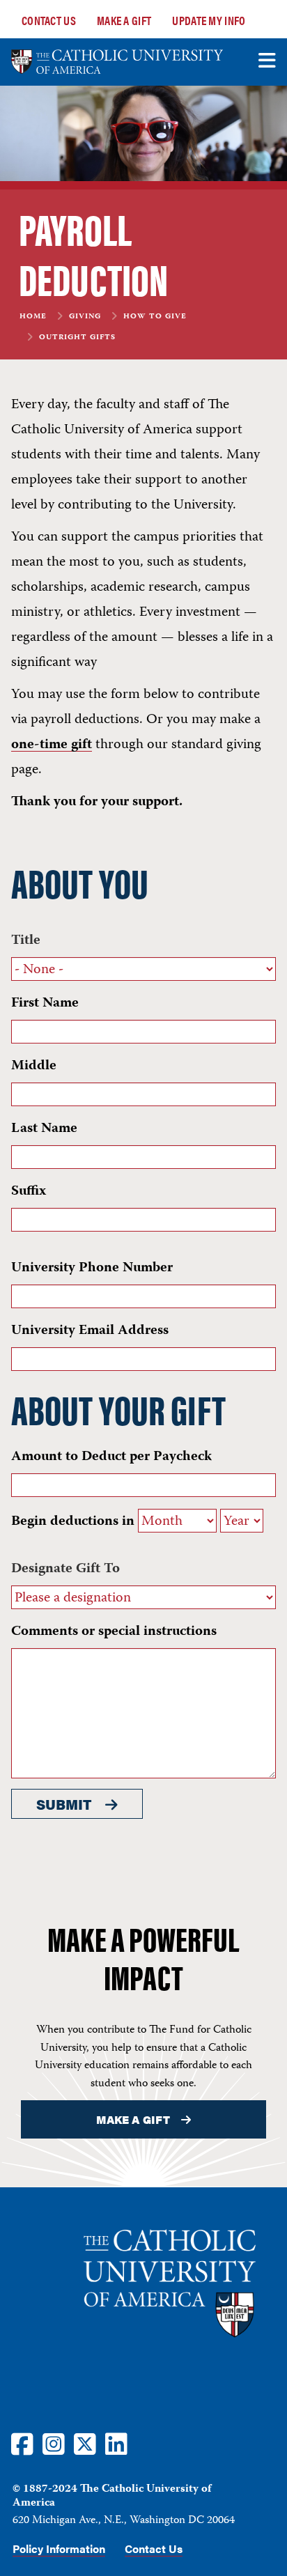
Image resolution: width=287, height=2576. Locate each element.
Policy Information (59, 2549)
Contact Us (49, 20)
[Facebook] (22, 2443)
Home (33, 317)
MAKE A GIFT (133, 2119)
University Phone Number (92, 1268)
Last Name (44, 1129)
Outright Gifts (77, 338)
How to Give (155, 317)
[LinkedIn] (116, 2443)
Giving (85, 317)
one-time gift (52, 745)
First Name (45, 1003)
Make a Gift (124, 20)
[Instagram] (54, 2443)
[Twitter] (85, 2443)
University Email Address (90, 1331)
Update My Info (209, 20)
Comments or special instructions (114, 1632)
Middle (34, 1066)
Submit (64, 1804)
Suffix (29, 1192)
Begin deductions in (73, 1522)
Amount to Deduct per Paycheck (111, 1457)
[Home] (117, 62)
